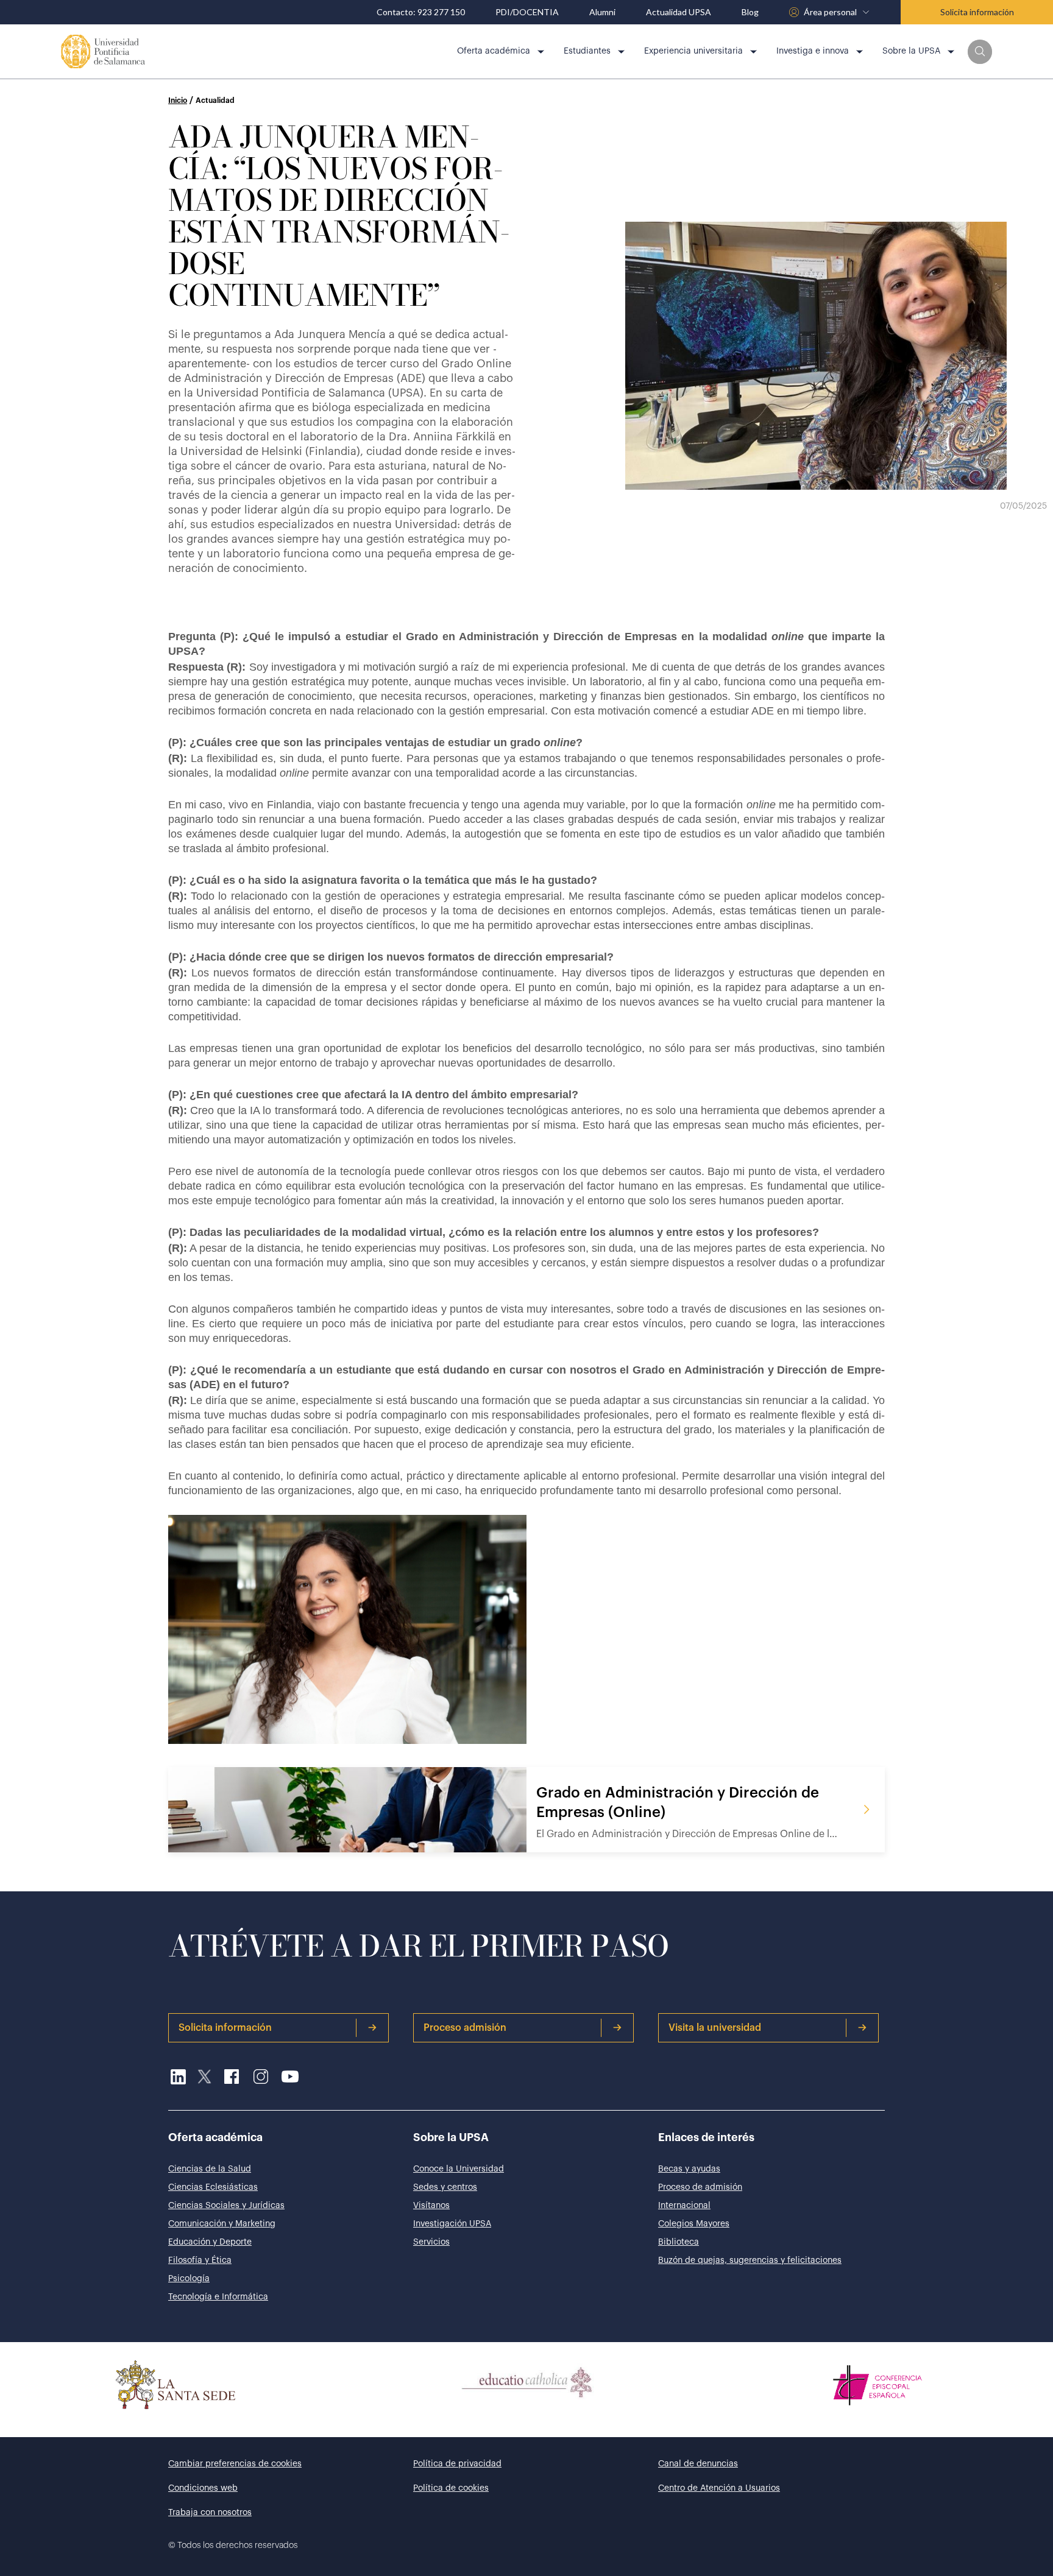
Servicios (431, 2242)
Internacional (684, 2206)
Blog (750, 12)
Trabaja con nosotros (210, 2513)
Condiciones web (203, 2488)
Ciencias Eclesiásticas (213, 2187)
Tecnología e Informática (218, 2297)
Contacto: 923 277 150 (421, 12)
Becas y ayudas (689, 2169)
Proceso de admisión (700, 2187)
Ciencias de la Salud (210, 2169)
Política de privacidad (457, 2464)
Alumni (602, 12)
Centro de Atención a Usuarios (719, 2488)
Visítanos (431, 2206)
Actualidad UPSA (679, 12)
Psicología (189, 2279)
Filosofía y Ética (200, 2260)
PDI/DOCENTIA (527, 12)
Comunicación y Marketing (222, 2224)
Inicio (178, 101)
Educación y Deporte (210, 2242)
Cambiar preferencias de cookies (235, 2464)
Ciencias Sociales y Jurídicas (226, 2206)
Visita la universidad (715, 2028)
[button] (980, 52)
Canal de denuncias (698, 2464)
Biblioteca (679, 2242)
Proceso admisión (465, 2028)
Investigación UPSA (452, 2224)
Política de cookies (451, 2488)
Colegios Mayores (694, 2224)
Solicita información (977, 12)
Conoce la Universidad (459, 2169)
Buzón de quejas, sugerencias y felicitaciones (750, 2260)
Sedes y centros (445, 2187)
